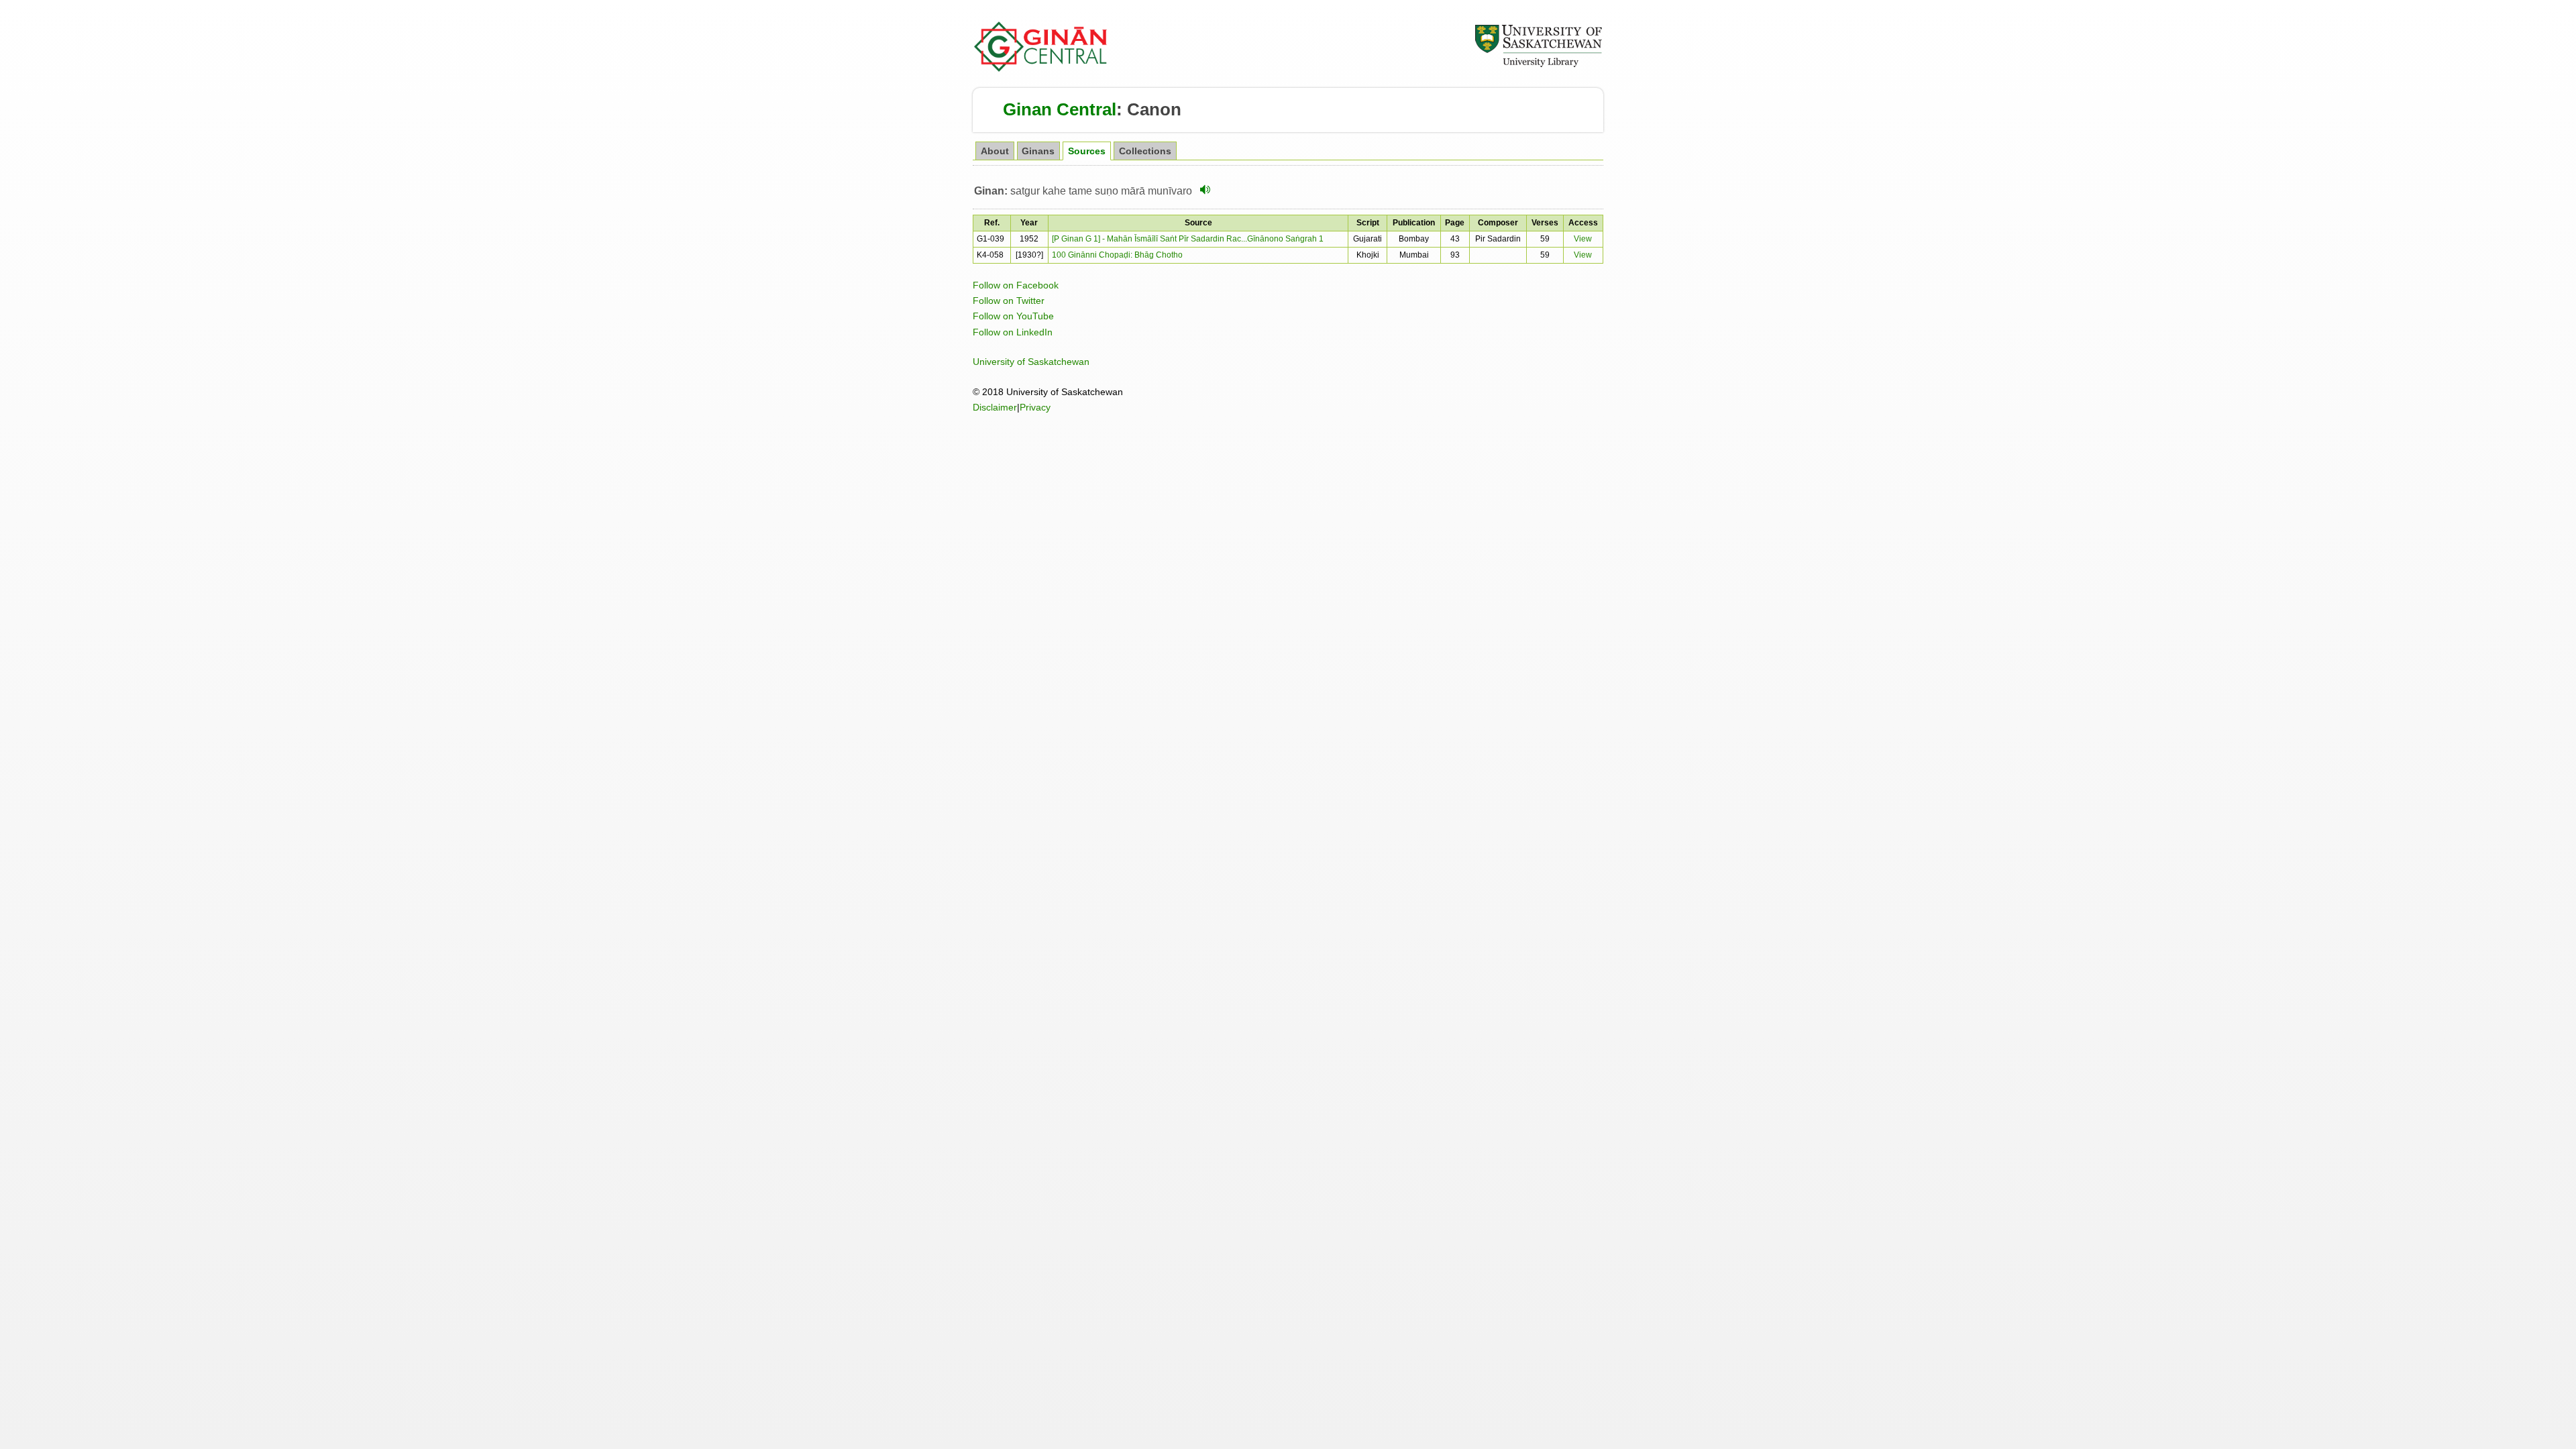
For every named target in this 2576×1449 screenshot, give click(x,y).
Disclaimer (995, 407)
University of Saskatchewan (1031, 362)
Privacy (1035, 407)
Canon (1154, 109)
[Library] (1538, 65)
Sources (1087, 151)
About (995, 151)
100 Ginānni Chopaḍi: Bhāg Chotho (1117, 255)
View (1583, 239)
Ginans (1038, 151)
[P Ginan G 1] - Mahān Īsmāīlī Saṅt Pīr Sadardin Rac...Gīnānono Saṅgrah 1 (1188, 239)
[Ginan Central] (1041, 68)
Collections (1145, 151)
